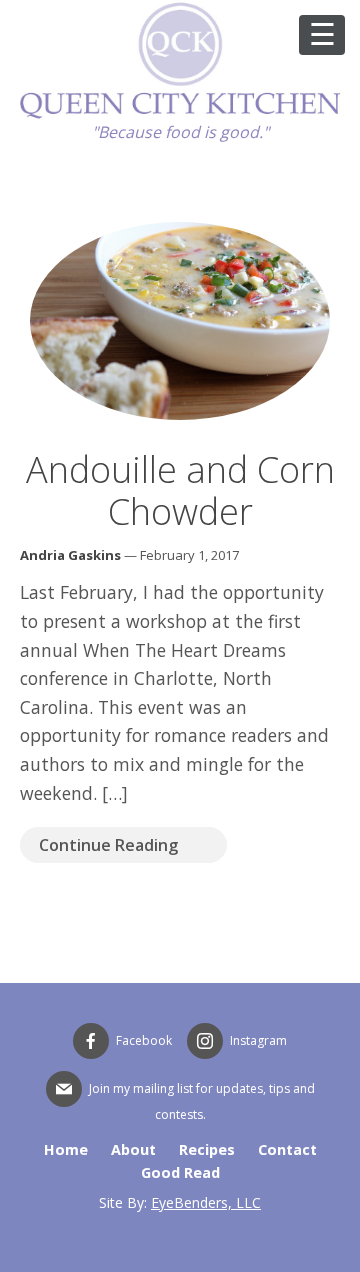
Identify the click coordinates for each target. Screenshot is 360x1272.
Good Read (180, 1172)
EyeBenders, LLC (206, 1202)
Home (66, 1149)
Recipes (207, 1149)
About (133, 1149)
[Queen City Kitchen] (180, 114)
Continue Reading (108, 845)
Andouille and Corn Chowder (180, 490)
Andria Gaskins (70, 555)
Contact (287, 1149)
